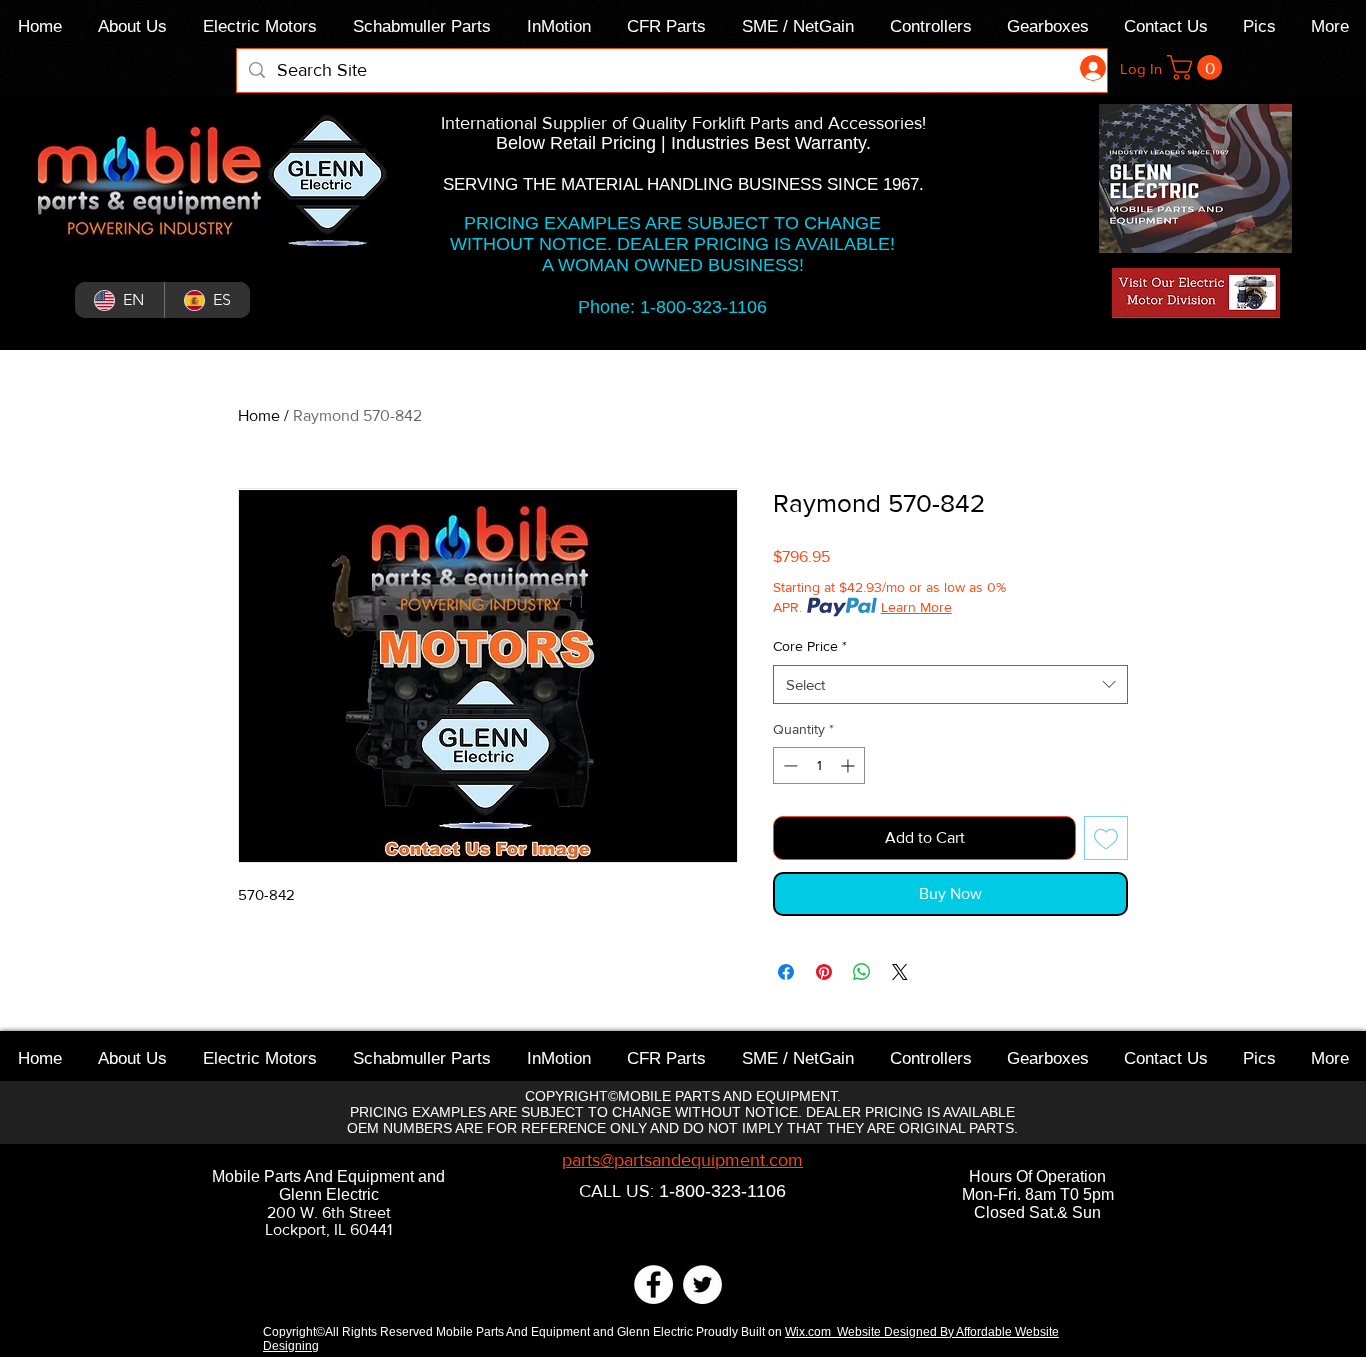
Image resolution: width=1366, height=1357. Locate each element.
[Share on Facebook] (786, 972)
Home (259, 415)
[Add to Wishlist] (1106, 838)
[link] (1197, 67)
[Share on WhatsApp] (862, 972)
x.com (818, 1332)
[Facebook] (653, 1284)
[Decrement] (788, 765)
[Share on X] (900, 972)
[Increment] (849, 765)
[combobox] (950, 684)
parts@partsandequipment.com (682, 1160)
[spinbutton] (819, 765)
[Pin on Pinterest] (824, 972)
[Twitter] (702, 1284)
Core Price (810, 646)
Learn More (916, 607)
